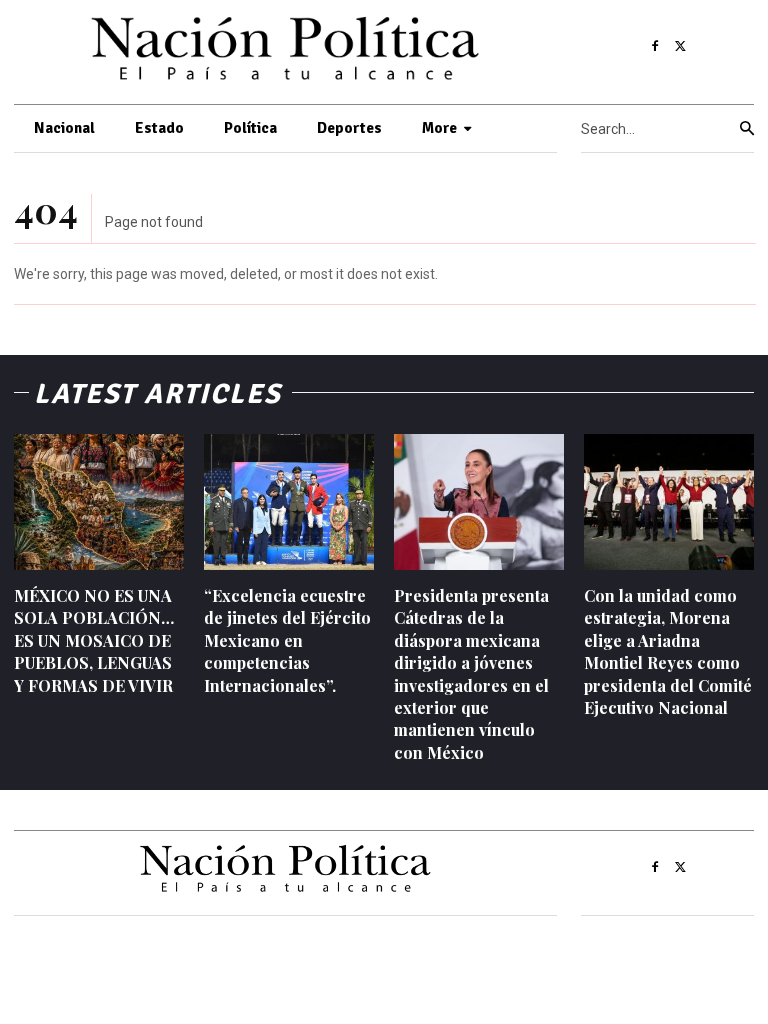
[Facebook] (655, 47)
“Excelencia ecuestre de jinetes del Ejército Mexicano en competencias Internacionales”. (287, 640)
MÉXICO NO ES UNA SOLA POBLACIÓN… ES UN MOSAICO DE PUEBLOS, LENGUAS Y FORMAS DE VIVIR (94, 640)
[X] (681, 47)
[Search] (747, 129)
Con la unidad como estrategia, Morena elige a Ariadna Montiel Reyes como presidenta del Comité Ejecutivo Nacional (668, 651)
